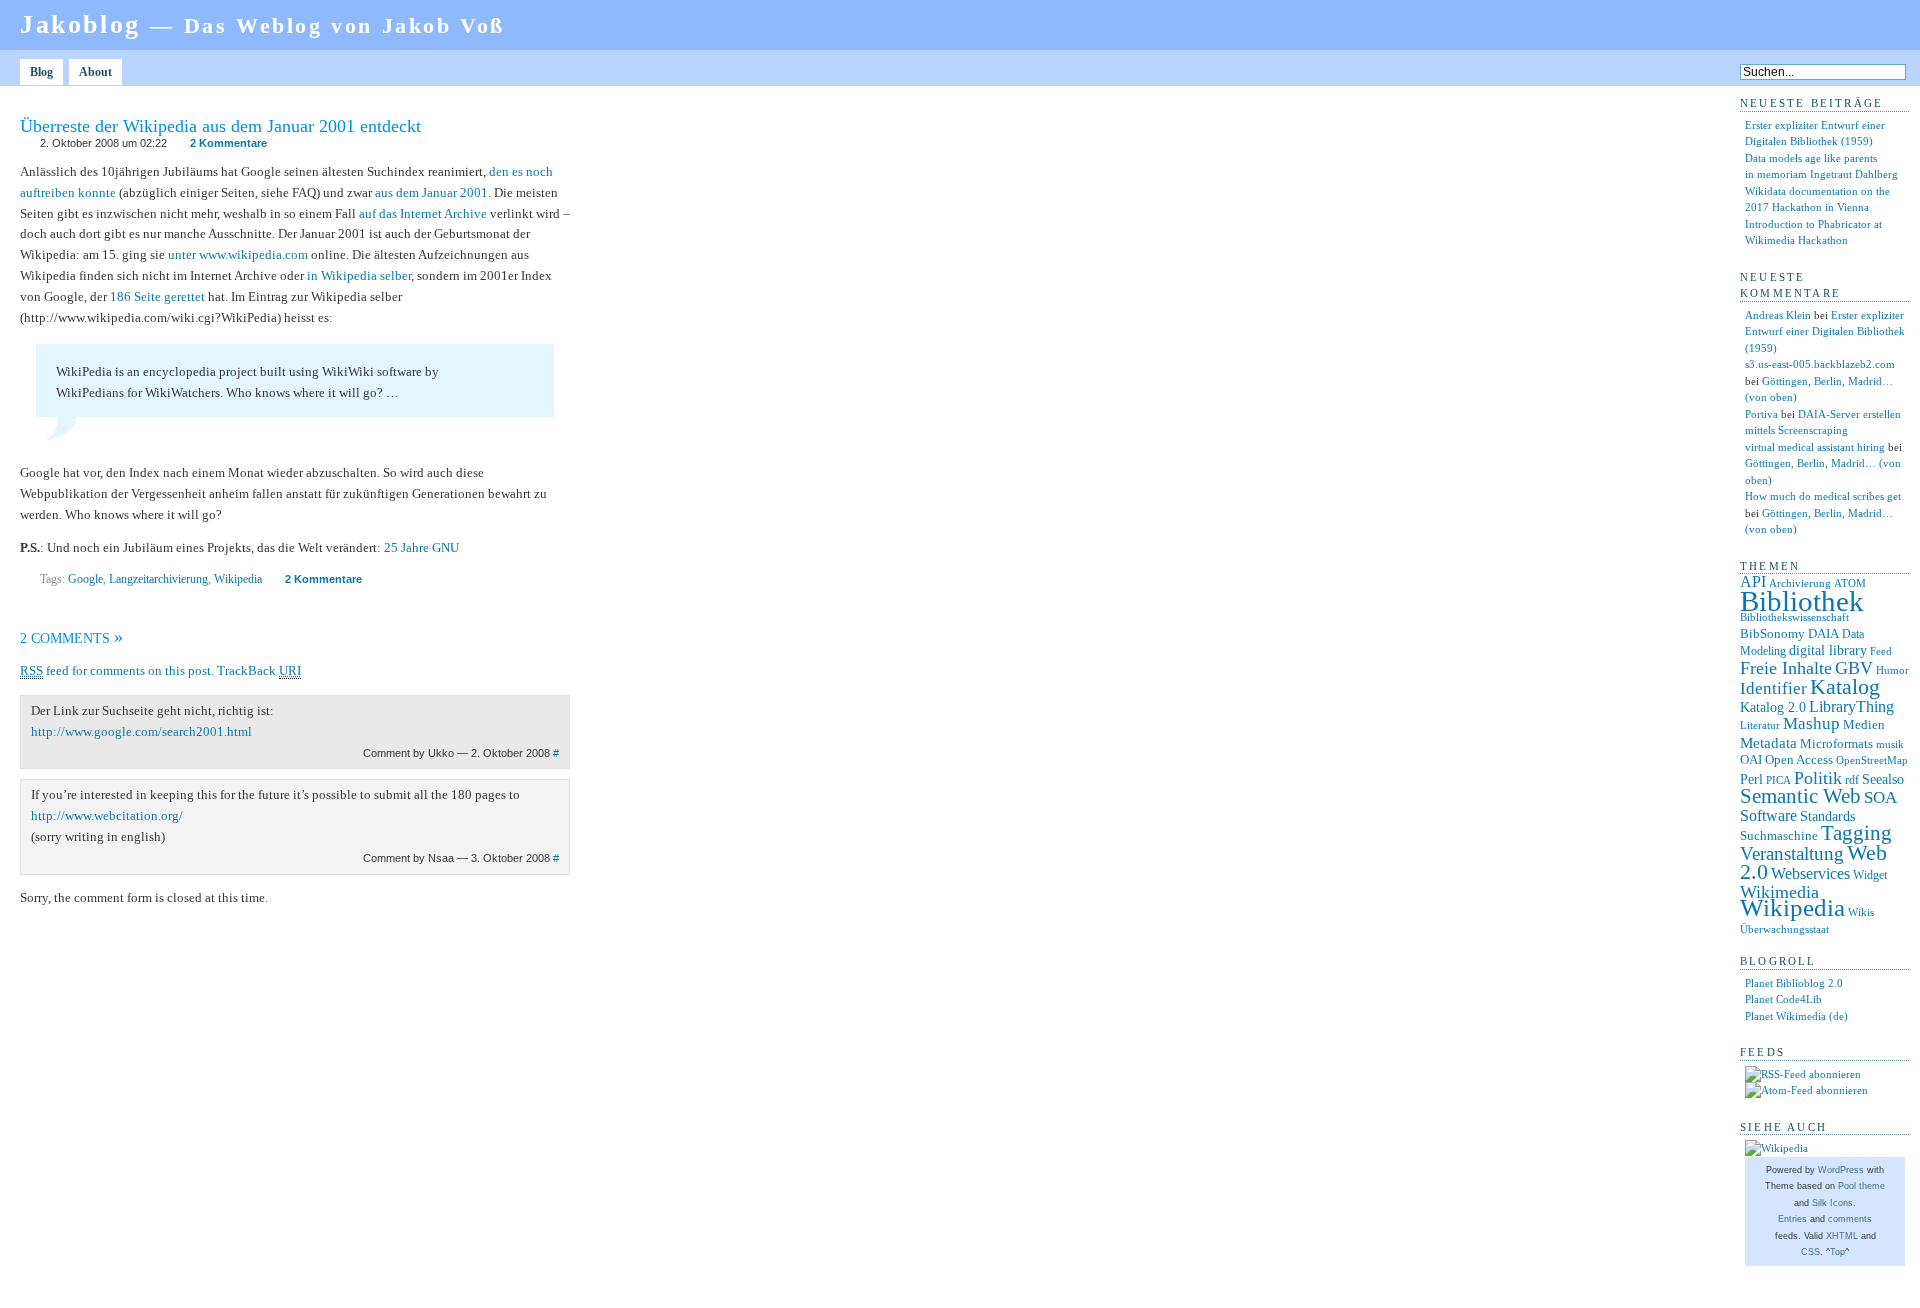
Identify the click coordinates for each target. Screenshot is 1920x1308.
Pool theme (1861, 1186)
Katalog (1845, 687)
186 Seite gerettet (157, 296)
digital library (1828, 650)
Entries (1792, 1219)
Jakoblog (262, 24)
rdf (1852, 780)
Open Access (1799, 759)
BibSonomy (1772, 633)
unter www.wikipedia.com (238, 254)
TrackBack (259, 670)
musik (1890, 744)
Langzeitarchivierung (158, 579)
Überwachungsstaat (1784, 929)
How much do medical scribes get (1823, 496)
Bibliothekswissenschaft (1794, 617)
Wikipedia (238, 579)
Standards (1827, 816)
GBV (1854, 668)
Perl (1751, 779)
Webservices (1810, 873)
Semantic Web (1800, 796)
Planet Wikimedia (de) (1796, 1016)
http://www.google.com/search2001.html (141, 731)
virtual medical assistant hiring (1815, 447)
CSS (1810, 1252)
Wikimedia (1779, 892)
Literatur (1760, 725)
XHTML (1842, 1236)
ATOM (1850, 583)
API (1753, 581)
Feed (1881, 651)
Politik (1818, 778)
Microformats (1836, 743)
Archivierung (1800, 583)
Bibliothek (1802, 601)
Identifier (1773, 688)
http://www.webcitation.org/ (107, 815)
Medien (1864, 724)
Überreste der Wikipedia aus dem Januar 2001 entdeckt (220, 126)
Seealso (1883, 779)
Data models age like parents (1811, 158)
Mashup (1811, 723)
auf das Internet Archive (423, 213)
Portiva (1761, 414)
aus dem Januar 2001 (431, 192)
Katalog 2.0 (1773, 707)
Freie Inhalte (1786, 668)
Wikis (1861, 912)
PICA (1778, 780)
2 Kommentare (228, 143)
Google (85, 579)
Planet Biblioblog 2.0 (1794, 983)
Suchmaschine (1779, 835)
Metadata (1768, 743)
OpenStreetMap (1872, 760)
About (95, 72)
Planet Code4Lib (1783, 999)
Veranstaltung (1792, 853)
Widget (1870, 875)
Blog (41, 72)
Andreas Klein (1778, 315)
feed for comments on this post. (117, 670)
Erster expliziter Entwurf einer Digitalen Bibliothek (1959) (1825, 331)
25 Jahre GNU (421, 547)
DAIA (1823, 633)
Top (1837, 1252)
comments (1850, 1219)
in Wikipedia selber (359, 275)
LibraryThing (1851, 706)
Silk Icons (1832, 1203)
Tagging (1856, 833)
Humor (1892, 670)
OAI (1751, 759)
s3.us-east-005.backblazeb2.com (1820, 364)
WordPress (1841, 1170)
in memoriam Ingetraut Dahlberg (1821, 174)
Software (1768, 815)
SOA (1880, 797)
